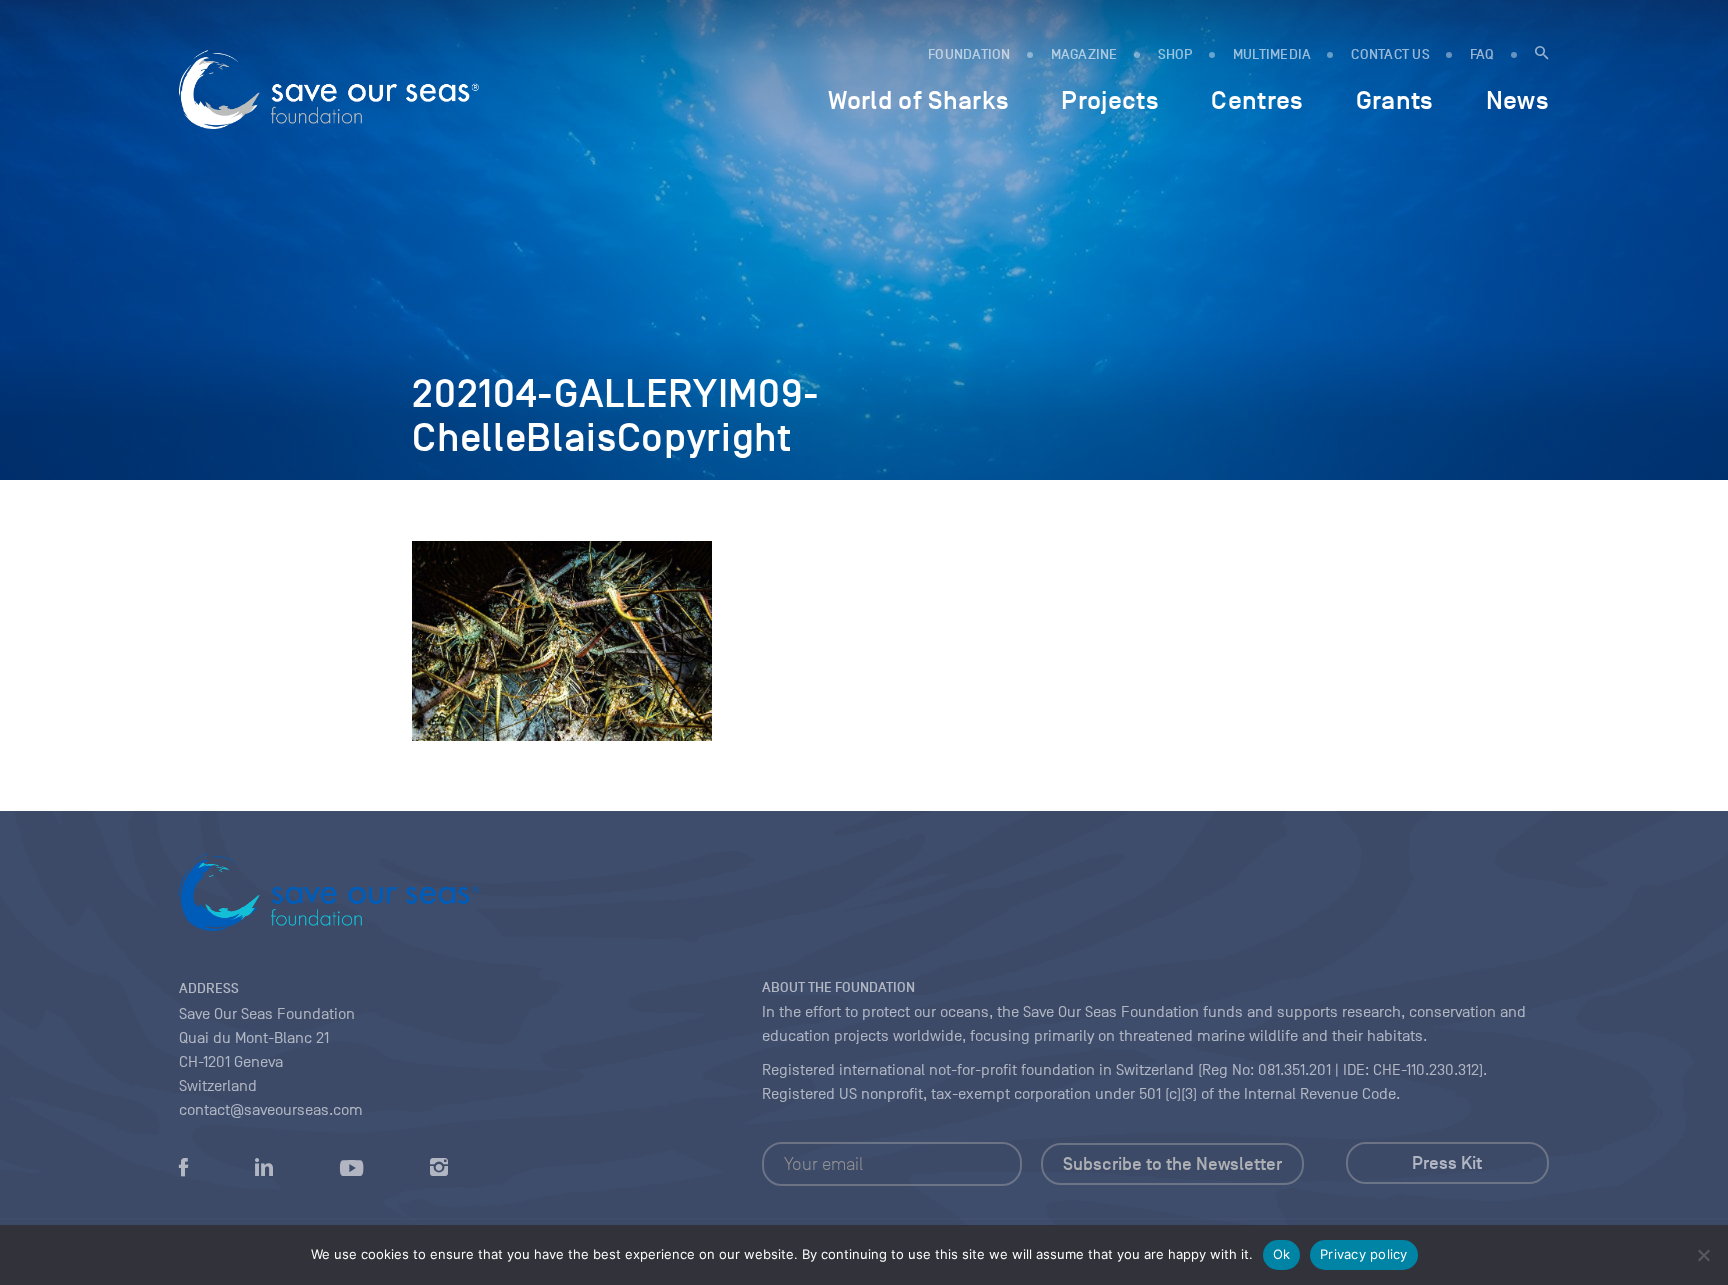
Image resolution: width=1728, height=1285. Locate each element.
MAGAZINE (1084, 54)
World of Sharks (918, 100)
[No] (1703, 1255)
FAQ (1482, 54)
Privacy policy (1364, 1254)
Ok (1282, 1254)
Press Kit (1447, 1163)
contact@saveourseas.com (271, 1110)
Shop (1175, 54)
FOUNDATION (969, 54)
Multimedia (1272, 54)
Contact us (1390, 54)
